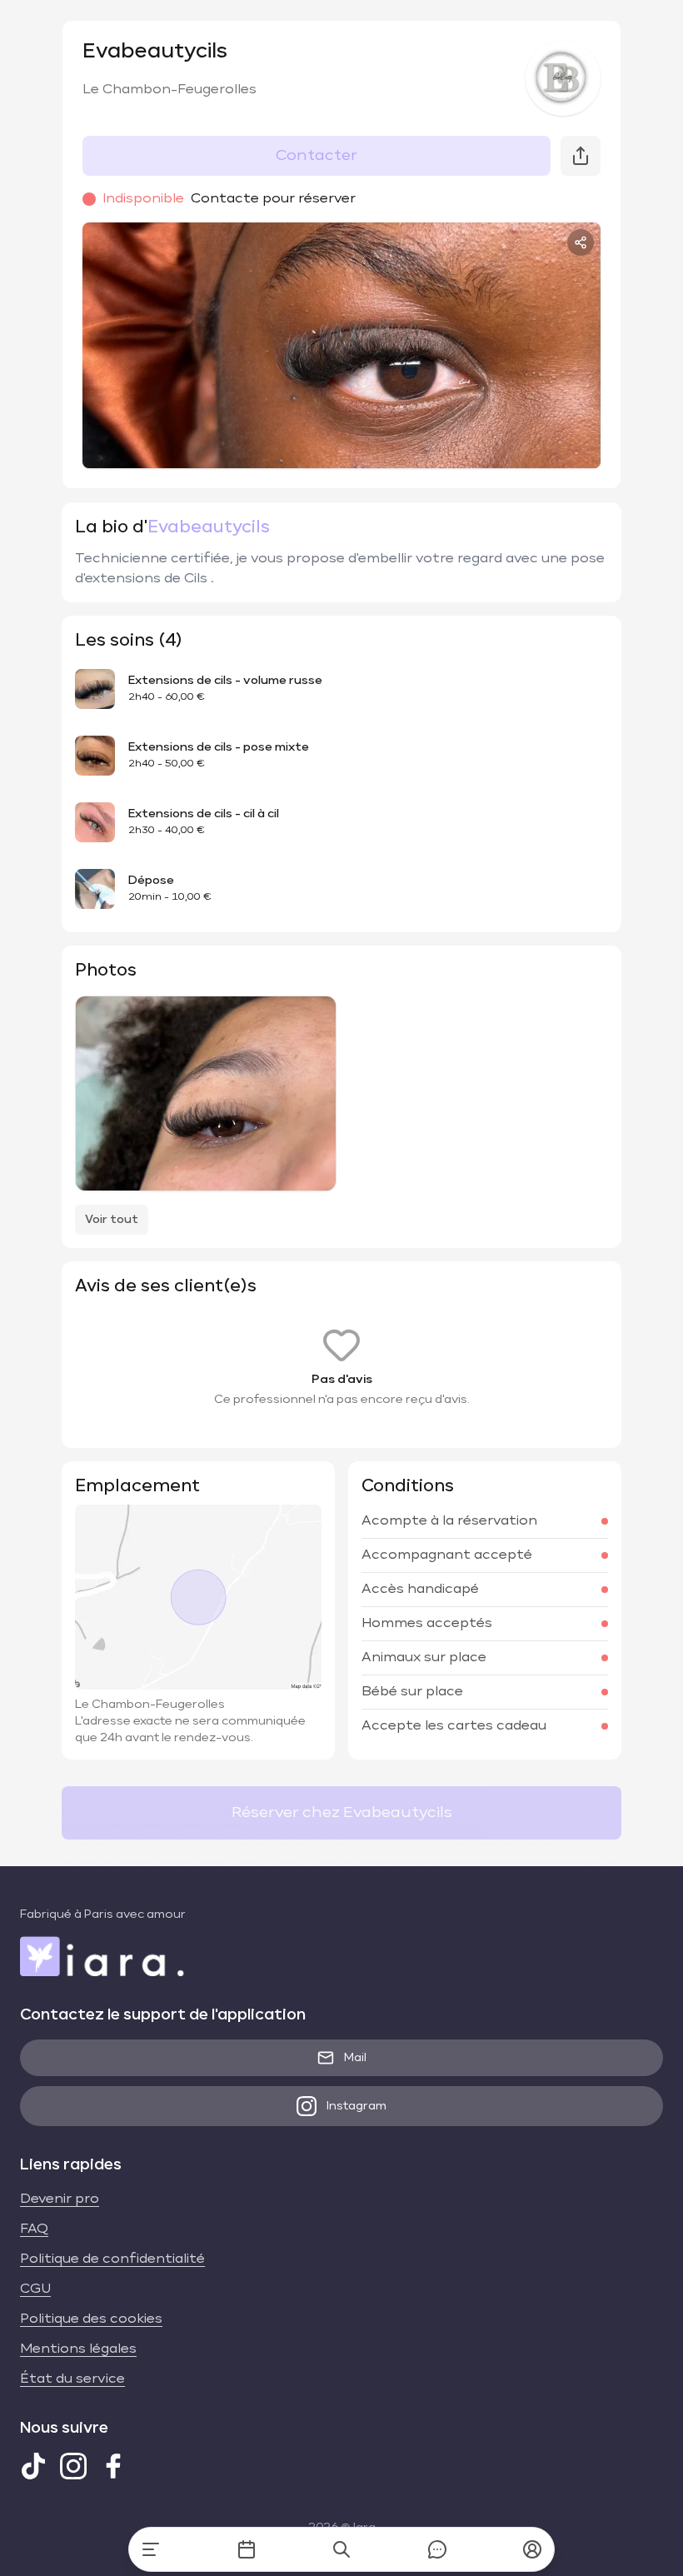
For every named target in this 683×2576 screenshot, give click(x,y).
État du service (72, 2379)
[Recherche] (341, 2549)
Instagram (356, 2106)
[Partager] (581, 242)
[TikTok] (33, 2466)
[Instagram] (73, 2466)
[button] (532, 2549)
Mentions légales (78, 2349)
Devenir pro (60, 2199)
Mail (355, 2058)
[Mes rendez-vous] (247, 2549)
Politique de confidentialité (112, 2259)
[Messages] (437, 2549)
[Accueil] (151, 2549)
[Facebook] (113, 2466)
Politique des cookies (91, 2319)
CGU (35, 2289)
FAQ (34, 2229)
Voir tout (112, 1220)
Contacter (317, 156)
